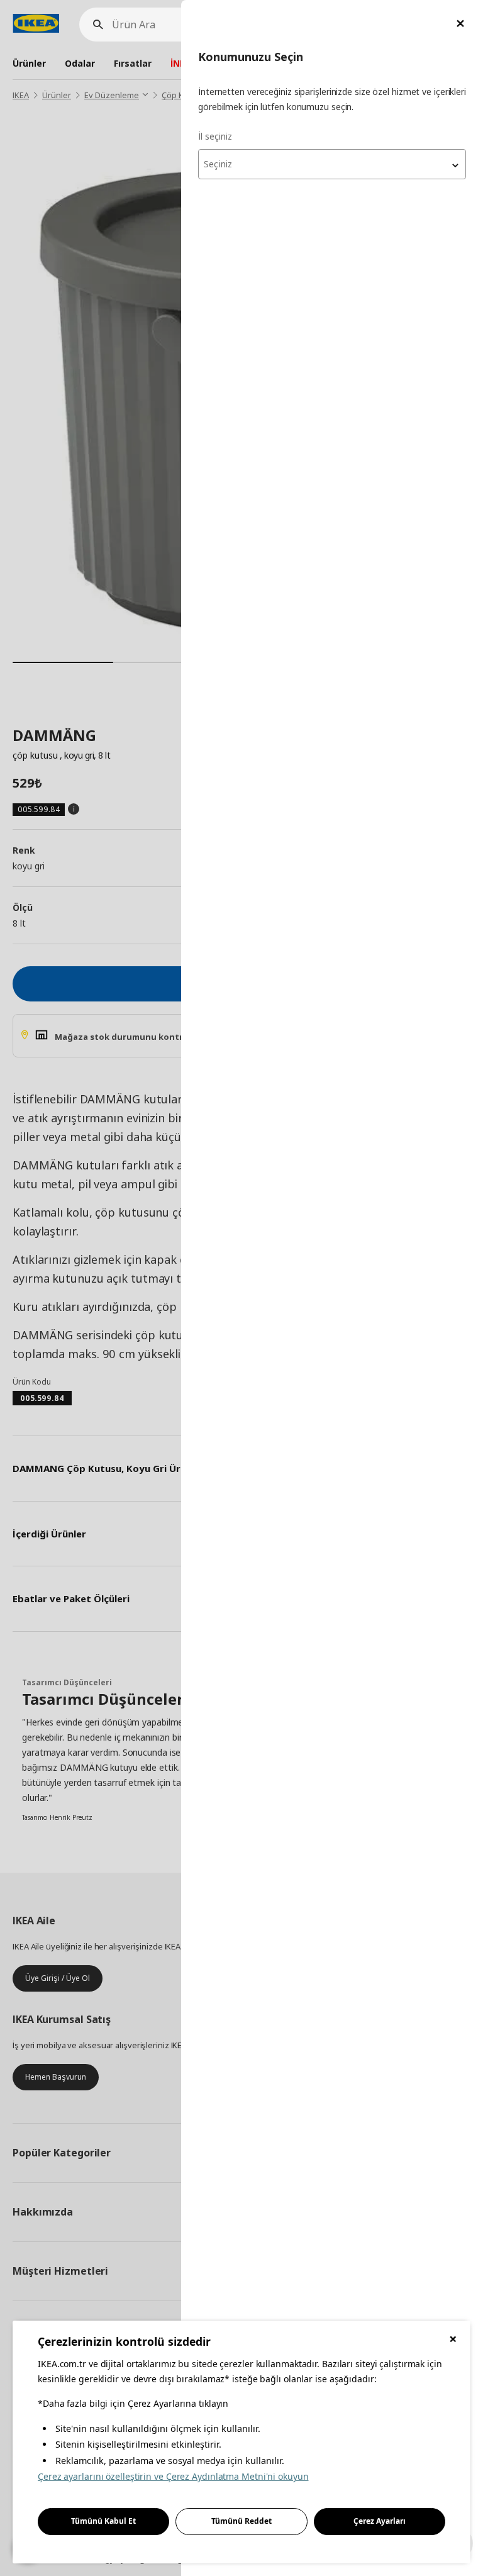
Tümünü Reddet (241, 2521)
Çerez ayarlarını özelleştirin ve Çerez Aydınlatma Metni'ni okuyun (173, 2476)
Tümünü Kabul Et (103, 2521)
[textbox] (332, 164)
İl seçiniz (215, 136)
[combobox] (332, 164)
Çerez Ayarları (380, 2521)
